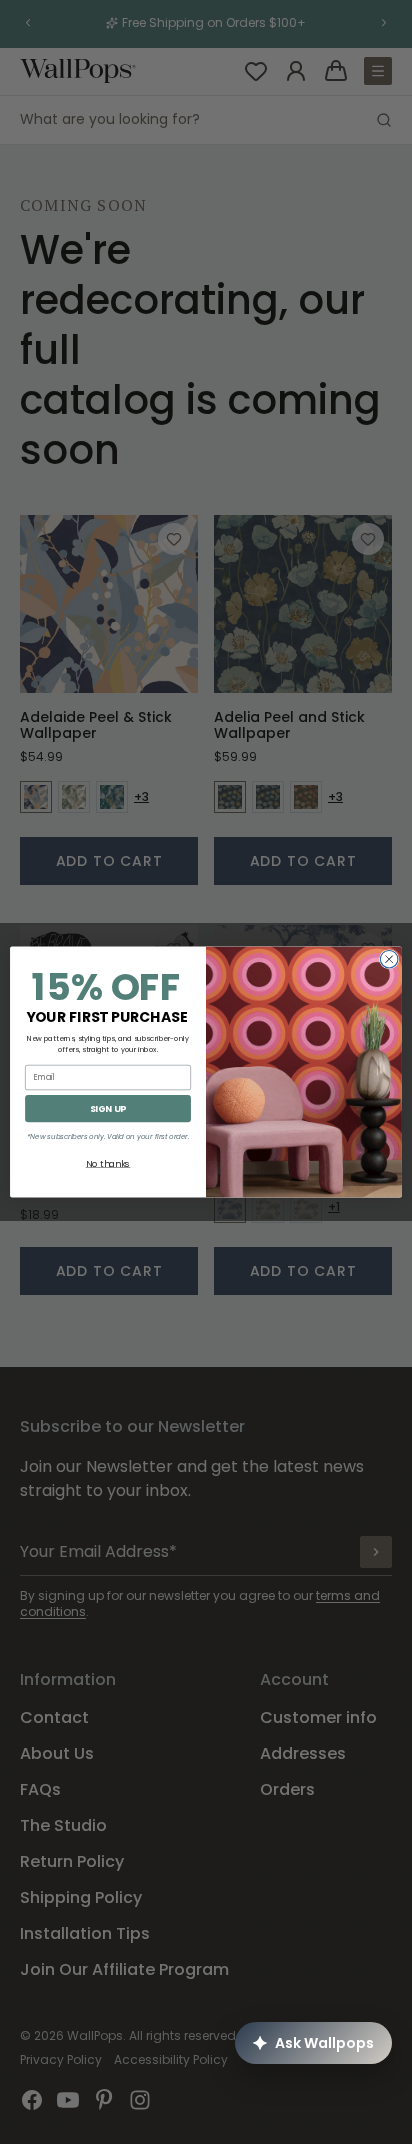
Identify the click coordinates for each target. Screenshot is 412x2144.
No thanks (108, 1163)
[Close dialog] (389, 959)
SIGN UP (108, 1108)
